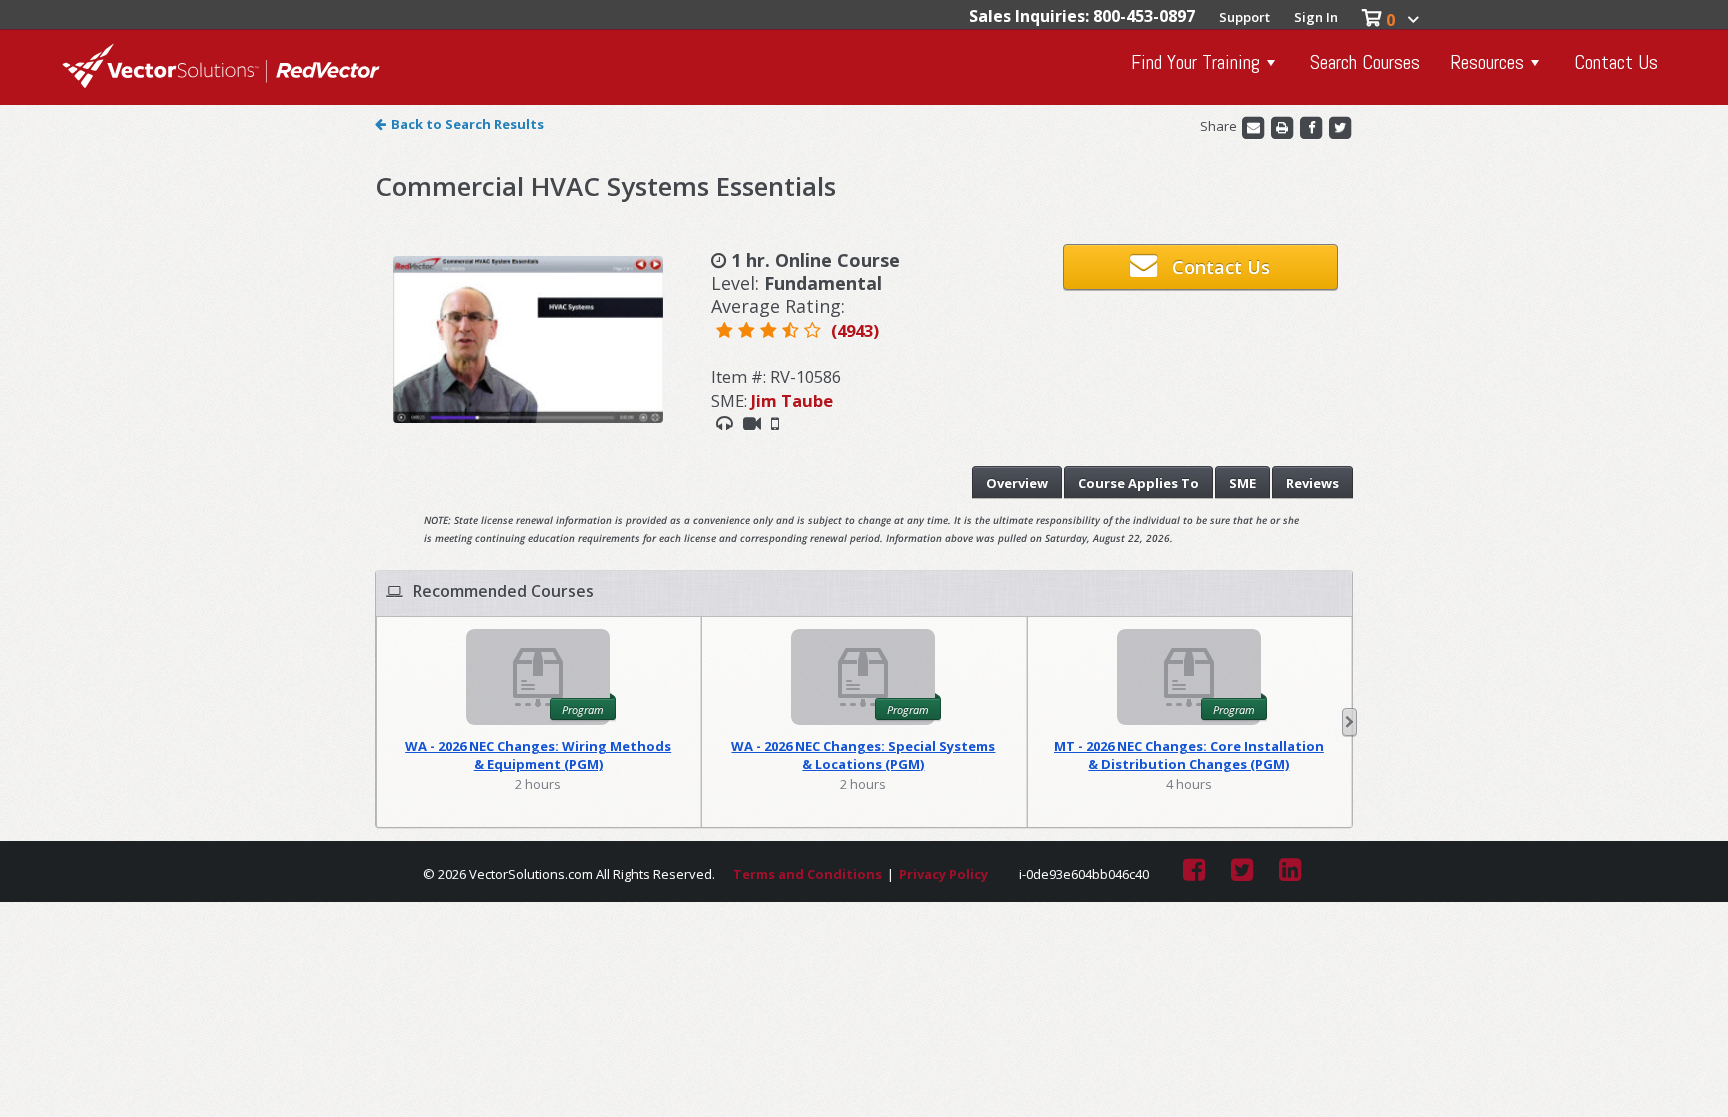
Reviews (1312, 483)
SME (1242, 483)
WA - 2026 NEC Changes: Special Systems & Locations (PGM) (863, 755)
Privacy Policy (943, 874)
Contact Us (1616, 62)
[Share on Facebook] (1312, 127)
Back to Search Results (467, 124)
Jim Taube (792, 400)
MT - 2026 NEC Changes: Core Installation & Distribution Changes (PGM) (1189, 755)
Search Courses (1365, 62)
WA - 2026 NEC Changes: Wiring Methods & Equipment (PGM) (538, 755)
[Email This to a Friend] (1254, 127)
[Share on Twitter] (1340, 127)
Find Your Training (1195, 62)
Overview (1017, 483)
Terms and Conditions (807, 874)
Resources (1487, 62)
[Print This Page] (1283, 127)
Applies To (1138, 483)
